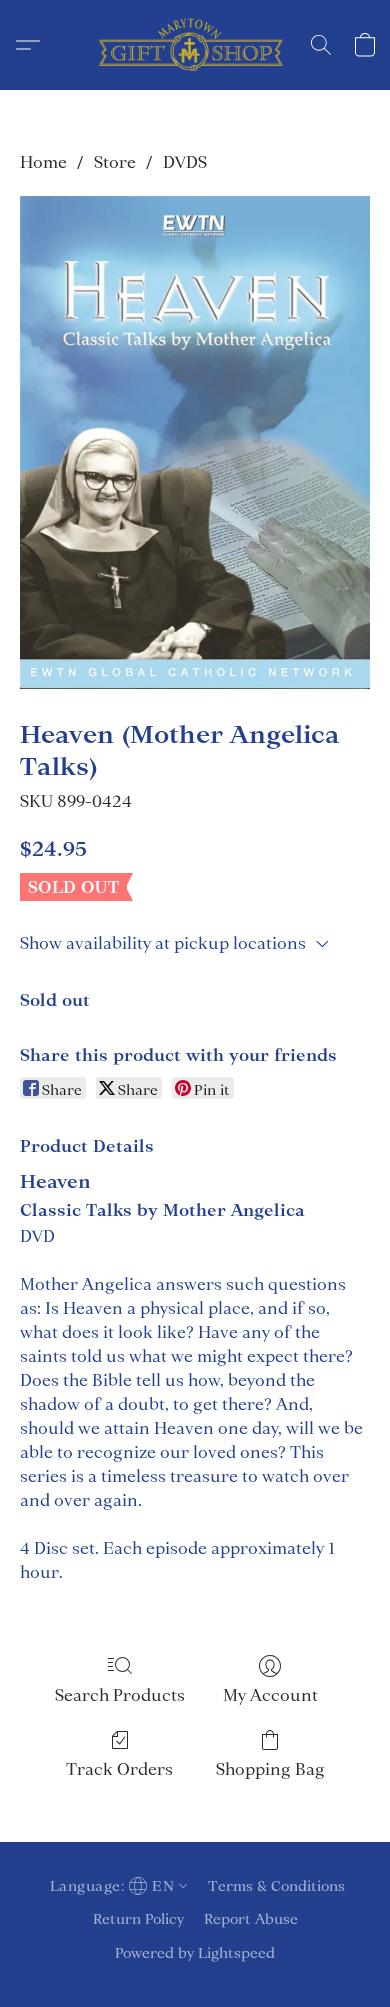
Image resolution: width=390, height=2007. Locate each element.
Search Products (120, 1695)
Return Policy (138, 1919)
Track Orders (119, 1769)
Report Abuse (251, 1919)
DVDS (185, 162)
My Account (270, 1695)
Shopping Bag (270, 1769)
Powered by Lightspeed (195, 1953)
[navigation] (116, 1886)
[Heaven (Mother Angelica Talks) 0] (195, 442)
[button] (195, 45)
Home (43, 162)
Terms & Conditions (276, 1886)
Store (115, 162)
